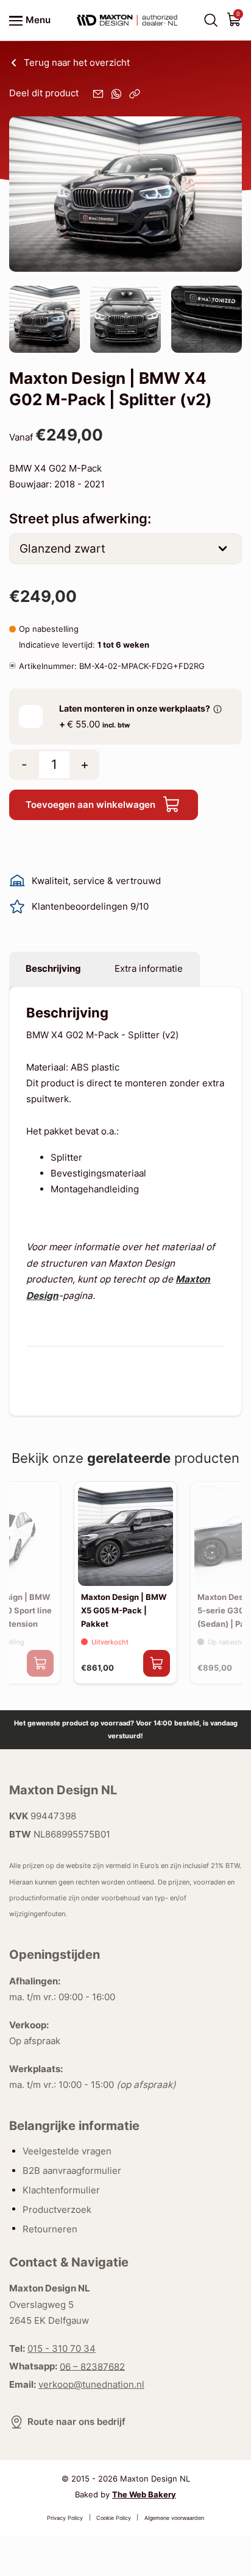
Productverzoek (57, 2209)
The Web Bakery (144, 2494)
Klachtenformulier (61, 2190)
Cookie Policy (114, 2517)
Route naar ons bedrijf (76, 2422)
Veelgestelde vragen (67, 2151)
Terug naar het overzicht (77, 62)
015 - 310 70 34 (62, 2348)
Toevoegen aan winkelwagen (90, 805)
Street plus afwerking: (80, 518)
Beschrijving (53, 968)
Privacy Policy (65, 2517)
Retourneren (50, 2228)
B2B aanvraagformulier (72, 2171)
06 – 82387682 (92, 2366)
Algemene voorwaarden (174, 2517)
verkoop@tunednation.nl (91, 2384)
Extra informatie (149, 968)
